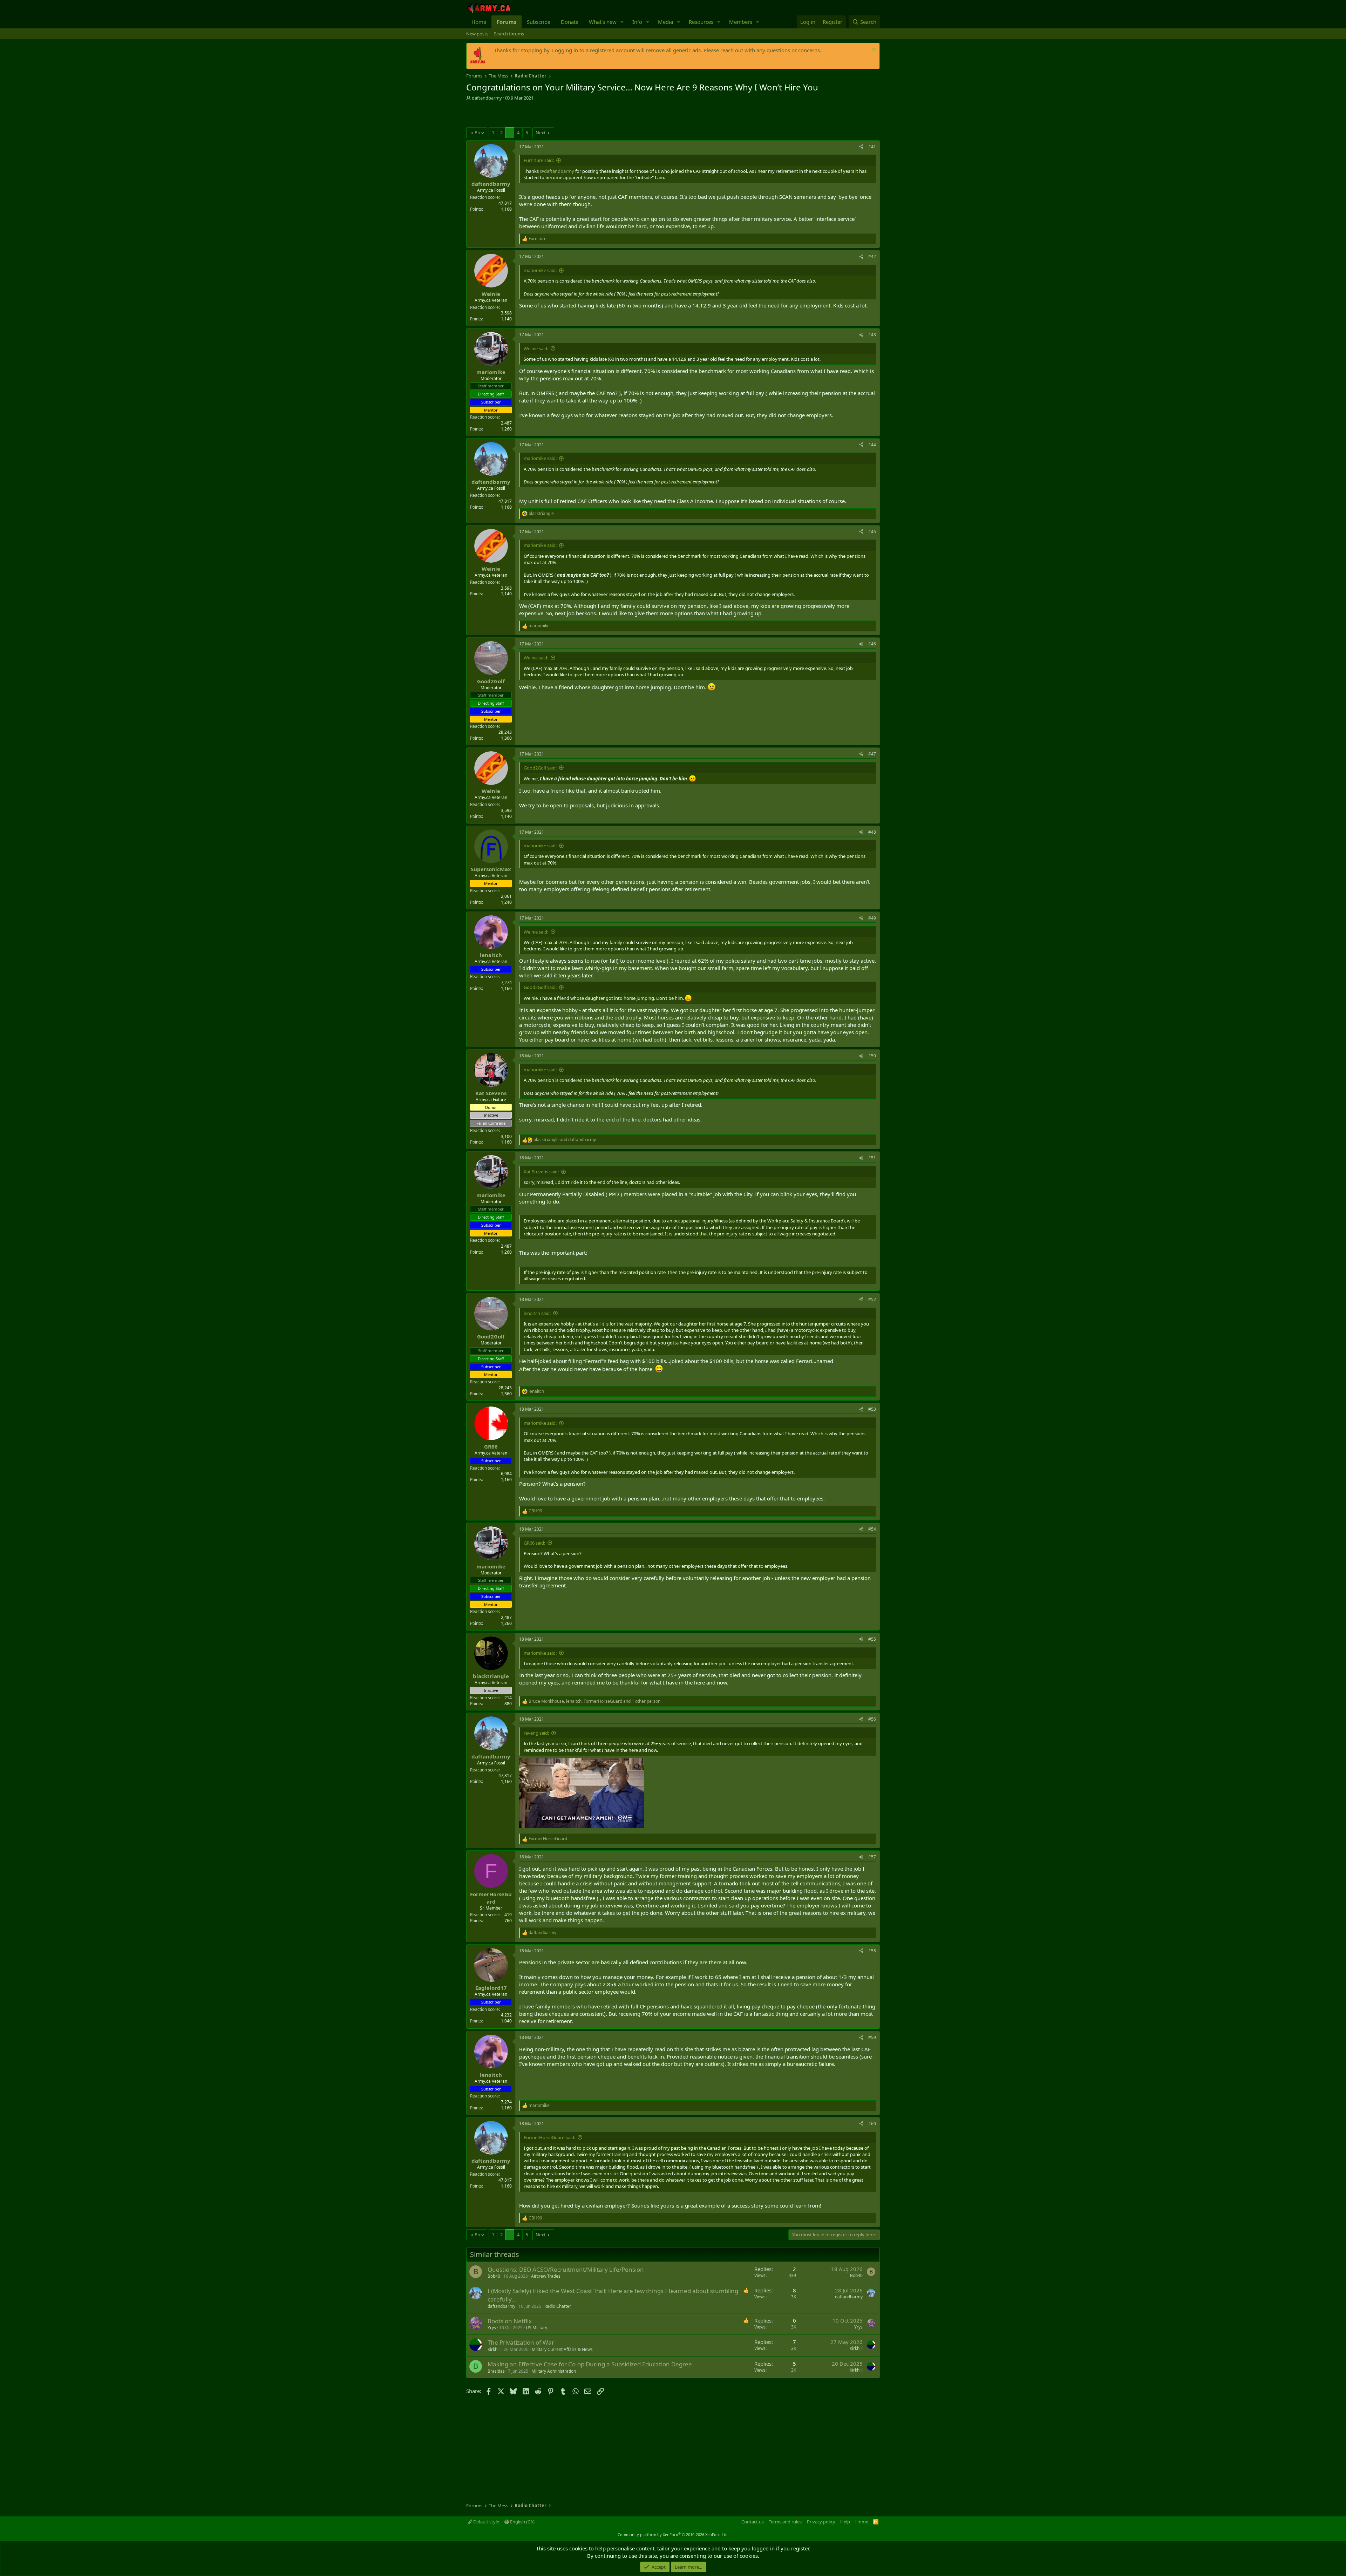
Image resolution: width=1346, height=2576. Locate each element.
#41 (872, 147)
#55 (872, 1639)
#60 (872, 2124)
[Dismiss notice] (873, 50)
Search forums (509, 34)
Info (637, 22)
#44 (872, 445)
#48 (872, 832)
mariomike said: (540, 270)
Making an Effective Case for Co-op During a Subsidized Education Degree (590, 2364)
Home (479, 22)
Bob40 (494, 2276)
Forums (507, 22)
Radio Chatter (558, 2306)
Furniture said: (539, 160)
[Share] (861, 147)
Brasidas (496, 2371)
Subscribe (539, 22)
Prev (479, 133)
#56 (872, 1719)
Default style (486, 2522)
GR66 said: (534, 1543)
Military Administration (554, 2371)
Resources (701, 22)
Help (845, 2522)
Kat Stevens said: (541, 1172)
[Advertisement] (548, 115)
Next (541, 133)
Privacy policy (821, 2522)
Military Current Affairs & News (562, 2349)
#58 (872, 1951)
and (565, 1140)
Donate (570, 22)
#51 (872, 1158)
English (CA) (522, 2522)
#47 (872, 754)
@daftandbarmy (557, 171)
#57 (872, 1857)
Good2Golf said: (540, 768)
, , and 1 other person (594, 1701)
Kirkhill (494, 2349)
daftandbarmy (487, 98)
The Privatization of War (521, 2342)
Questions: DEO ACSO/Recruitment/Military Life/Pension (566, 2269)
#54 (872, 1529)
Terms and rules (785, 2522)
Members (741, 22)
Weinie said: (536, 348)
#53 (872, 1409)
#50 (872, 1056)
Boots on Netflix (510, 2321)
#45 (872, 532)
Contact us (753, 2522)
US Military (536, 2328)
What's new (603, 22)
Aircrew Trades (546, 2276)
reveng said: (536, 1733)
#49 (872, 918)
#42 (872, 256)
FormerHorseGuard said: (549, 2137)
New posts (477, 34)
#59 (872, 2037)
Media (665, 22)
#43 (872, 335)
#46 (872, 644)
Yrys (492, 2328)
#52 (872, 1299)
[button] (622, 22)
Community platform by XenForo (673, 2534)
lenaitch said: (537, 1313)
